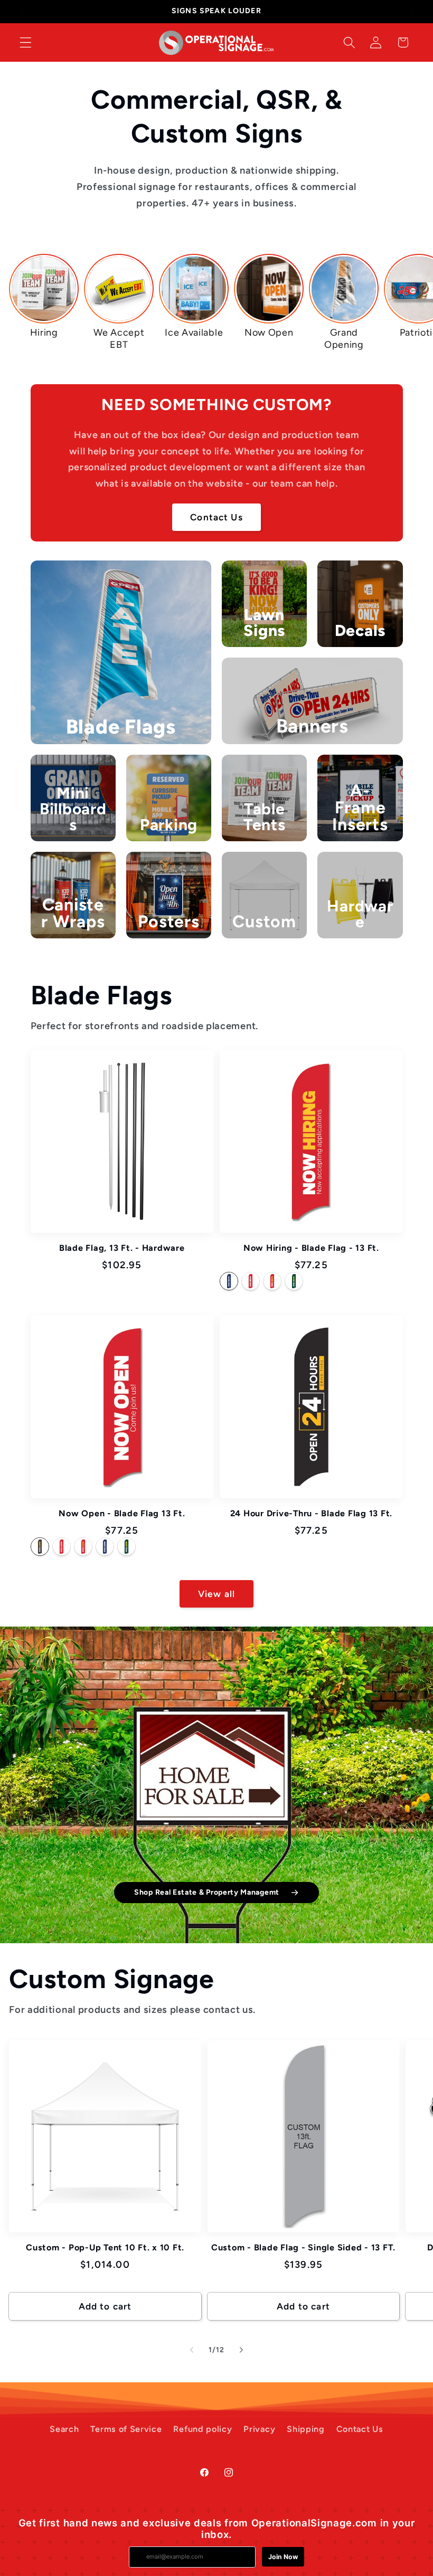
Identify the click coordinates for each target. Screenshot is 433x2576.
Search (64, 2429)
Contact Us (216, 517)
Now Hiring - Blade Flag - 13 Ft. (311, 1248)
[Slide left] (192, 2350)
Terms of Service (126, 2429)
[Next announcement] (411, 12)
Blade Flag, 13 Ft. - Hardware (122, 1248)
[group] (44, 296)
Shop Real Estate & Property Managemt (207, 1892)
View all (216, 1594)
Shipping (306, 2429)
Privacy (259, 2429)
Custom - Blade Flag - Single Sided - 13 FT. (303, 2247)
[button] (26, 42)
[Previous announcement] (22, 12)
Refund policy (203, 2429)
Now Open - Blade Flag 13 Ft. (122, 1513)
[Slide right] (241, 2350)
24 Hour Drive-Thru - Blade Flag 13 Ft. (312, 1513)
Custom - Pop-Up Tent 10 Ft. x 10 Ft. (105, 2247)
